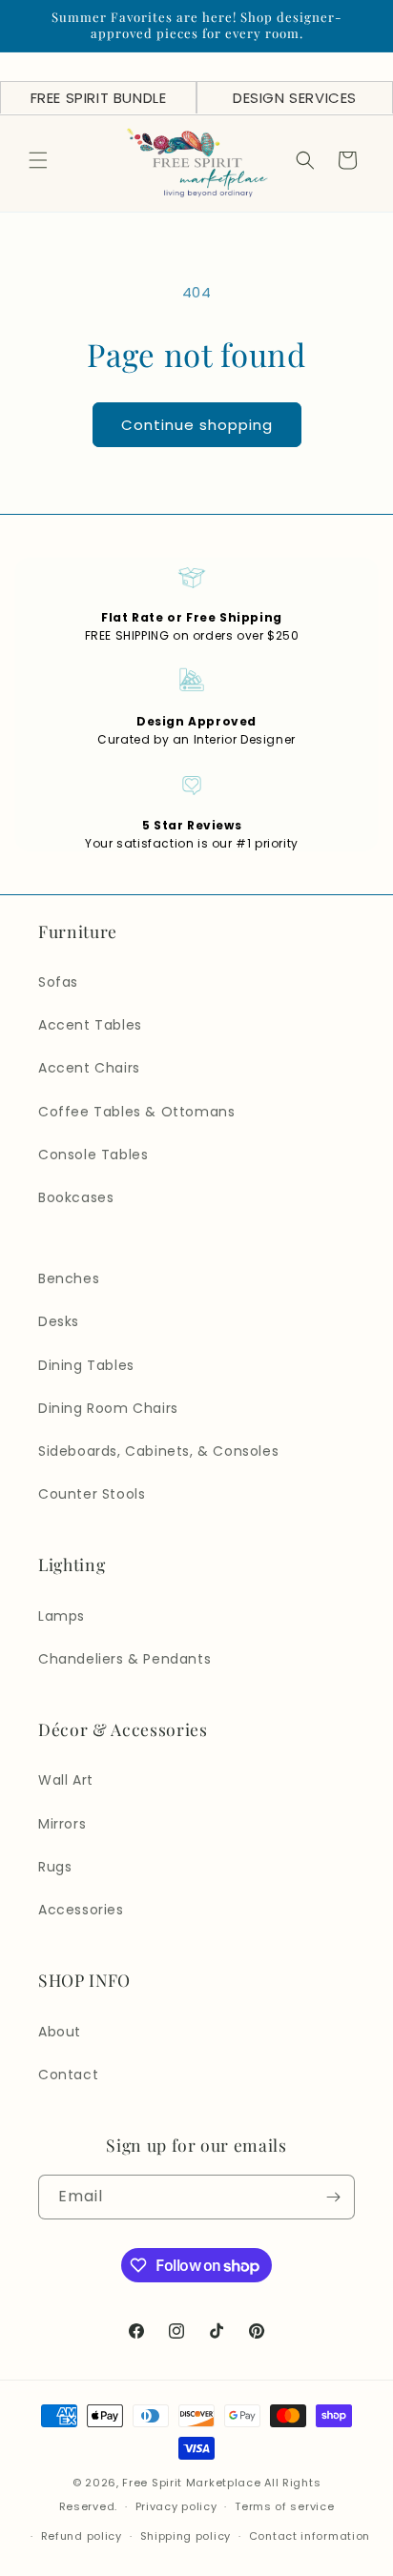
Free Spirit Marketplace (191, 2483)
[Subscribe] (333, 2197)
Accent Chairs (89, 1068)
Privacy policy (176, 2506)
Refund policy (82, 2536)
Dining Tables (86, 1365)
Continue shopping (197, 425)
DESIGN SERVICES (295, 98)
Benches (69, 1278)
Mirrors (62, 1824)
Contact (68, 2075)
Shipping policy (186, 2536)
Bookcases (76, 1197)
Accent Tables (90, 1025)
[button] (38, 160)
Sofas (58, 982)
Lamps (62, 1616)
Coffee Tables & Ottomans (136, 1112)
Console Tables (93, 1155)
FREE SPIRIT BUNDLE (99, 98)
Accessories (81, 1910)
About (60, 2032)
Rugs (55, 1867)
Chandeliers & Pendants (124, 1659)
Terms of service (284, 2506)
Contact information (310, 2536)
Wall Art (66, 1780)
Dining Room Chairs (108, 1408)
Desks (59, 1321)
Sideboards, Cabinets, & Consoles (158, 1451)
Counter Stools (92, 1494)
